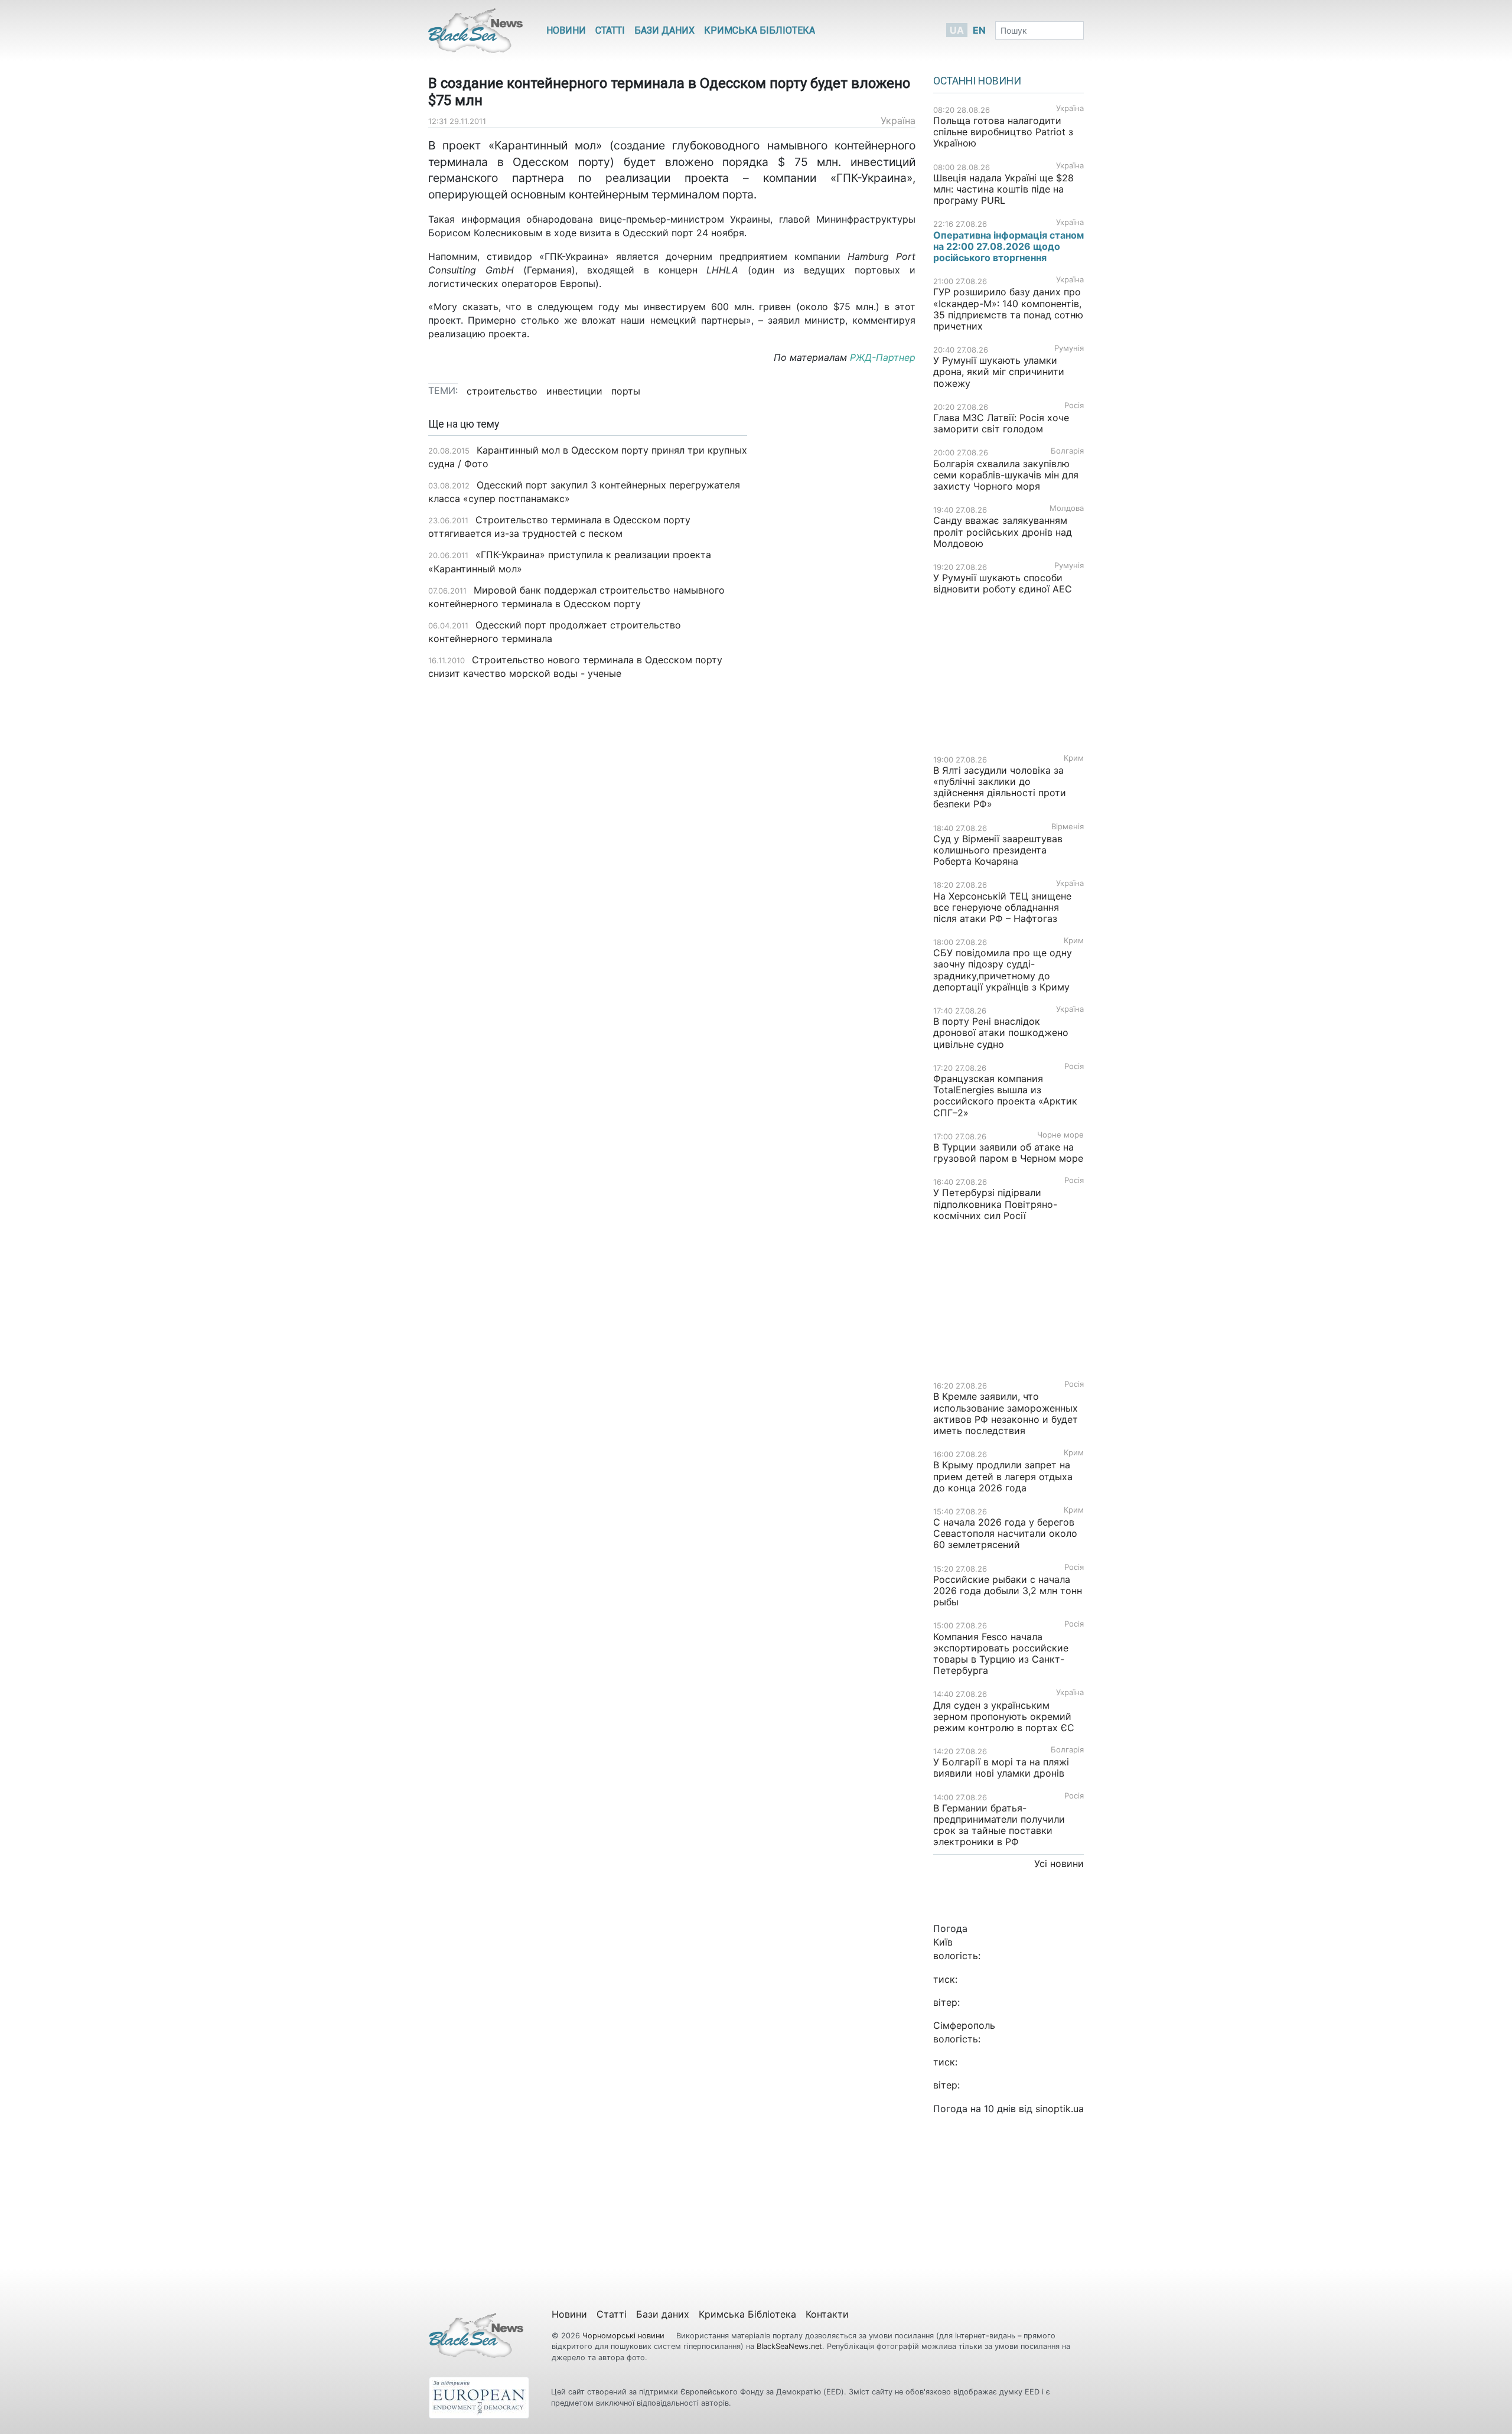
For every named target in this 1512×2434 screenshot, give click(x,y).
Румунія (1069, 348)
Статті (610, 30)
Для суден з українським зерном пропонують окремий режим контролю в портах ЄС (1004, 1716)
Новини (566, 30)
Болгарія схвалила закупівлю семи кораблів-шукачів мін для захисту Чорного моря (1006, 475)
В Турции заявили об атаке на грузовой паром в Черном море (1008, 1153)
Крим (1074, 758)
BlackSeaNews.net (789, 2346)
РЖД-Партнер (881, 357)
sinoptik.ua (1060, 2109)
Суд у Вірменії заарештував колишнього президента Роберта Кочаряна (998, 850)
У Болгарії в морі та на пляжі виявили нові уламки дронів (1001, 1767)
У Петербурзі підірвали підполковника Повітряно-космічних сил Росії (995, 1204)
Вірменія (1068, 827)
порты (626, 391)
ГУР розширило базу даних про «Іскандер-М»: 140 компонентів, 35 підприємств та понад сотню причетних (1008, 309)
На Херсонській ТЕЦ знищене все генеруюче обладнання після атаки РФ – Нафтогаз (1002, 907)
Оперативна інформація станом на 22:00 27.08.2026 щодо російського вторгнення (1008, 246)
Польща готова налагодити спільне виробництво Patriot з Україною (1003, 132)
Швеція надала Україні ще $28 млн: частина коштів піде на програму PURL (1003, 189)
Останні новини (977, 81)
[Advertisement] (840, 605)
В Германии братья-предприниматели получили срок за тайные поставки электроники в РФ (999, 1825)
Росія (1074, 405)
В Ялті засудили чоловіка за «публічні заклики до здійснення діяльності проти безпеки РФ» (1000, 787)
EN (979, 30)
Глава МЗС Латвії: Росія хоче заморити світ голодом (1001, 423)
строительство (502, 391)
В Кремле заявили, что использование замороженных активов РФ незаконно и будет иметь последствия (1006, 1413)
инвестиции (574, 391)
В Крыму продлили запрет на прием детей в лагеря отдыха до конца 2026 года (1003, 1476)
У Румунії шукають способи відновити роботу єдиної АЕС (1004, 583)
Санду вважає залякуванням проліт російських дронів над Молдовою (1003, 532)
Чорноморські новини (625, 2336)
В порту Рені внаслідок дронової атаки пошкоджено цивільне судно (1001, 1032)
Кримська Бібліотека (760, 30)
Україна (898, 120)
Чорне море (1060, 1135)
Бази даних (664, 30)
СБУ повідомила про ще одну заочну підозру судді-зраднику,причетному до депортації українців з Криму (1003, 970)
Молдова (1067, 508)
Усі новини (1059, 1863)
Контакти (827, 2314)
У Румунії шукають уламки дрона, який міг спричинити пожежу (999, 372)
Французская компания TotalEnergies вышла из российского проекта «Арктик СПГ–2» (1005, 1096)
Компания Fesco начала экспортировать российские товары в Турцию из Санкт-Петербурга (1001, 1654)
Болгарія (1067, 451)
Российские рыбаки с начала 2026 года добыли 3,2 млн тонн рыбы (1008, 1591)
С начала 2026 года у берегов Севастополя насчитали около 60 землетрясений (1005, 1533)
